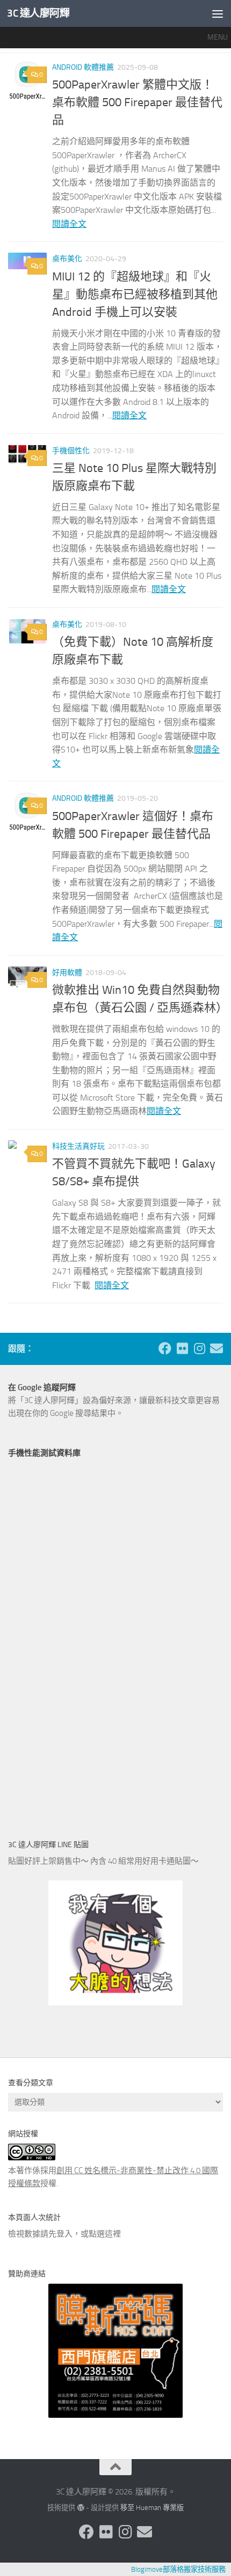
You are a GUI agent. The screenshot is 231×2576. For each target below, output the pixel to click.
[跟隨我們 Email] (216, 1348)
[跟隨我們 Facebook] (165, 1348)
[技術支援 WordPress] (80, 2508)
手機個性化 (71, 451)
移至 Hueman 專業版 (152, 2508)
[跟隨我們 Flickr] (182, 1348)
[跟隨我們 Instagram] (199, 1348)
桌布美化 (67, 259)
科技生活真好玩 (78, 1146)
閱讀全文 (69, 224)
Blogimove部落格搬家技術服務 (178, 2569)
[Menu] (218, 13)
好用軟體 (67, 973)
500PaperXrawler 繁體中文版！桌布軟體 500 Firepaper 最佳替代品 (137, 102)
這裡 (113, 2234)
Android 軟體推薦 (83, 67)
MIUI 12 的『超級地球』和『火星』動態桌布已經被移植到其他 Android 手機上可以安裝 (135, 294)
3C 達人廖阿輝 (38, 13)
